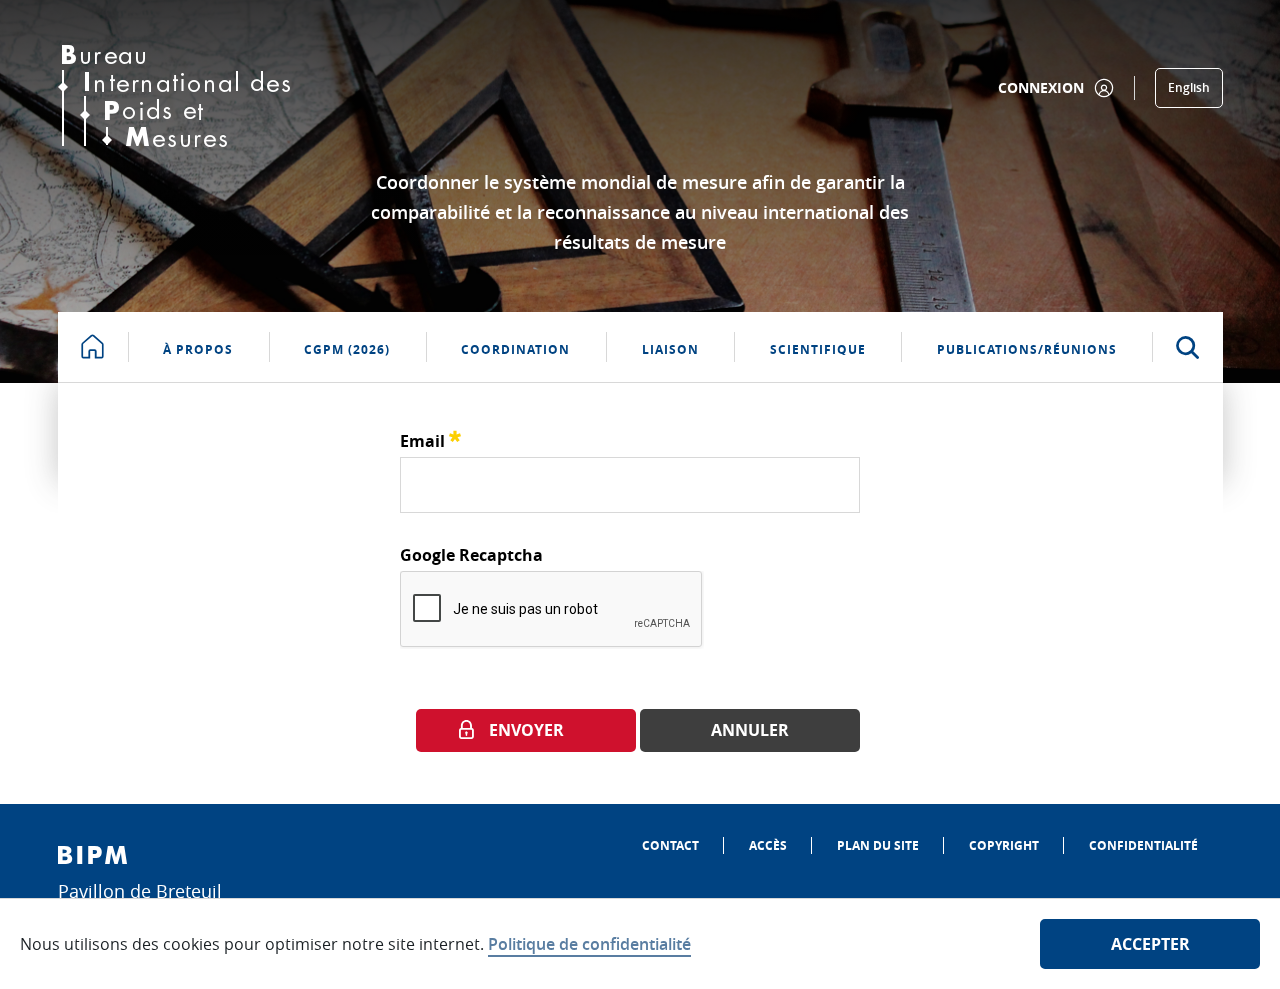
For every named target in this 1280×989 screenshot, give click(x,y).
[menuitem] (670, 845)
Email (430, 438)
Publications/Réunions (1027, 349)
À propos (198, 349)
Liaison (670, 349)
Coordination (515, 349)
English (1189, 87)
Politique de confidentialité (589, 944)
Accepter (1150, 944)
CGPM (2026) (347, 349)
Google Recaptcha (471, 555)
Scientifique (818, 349)
